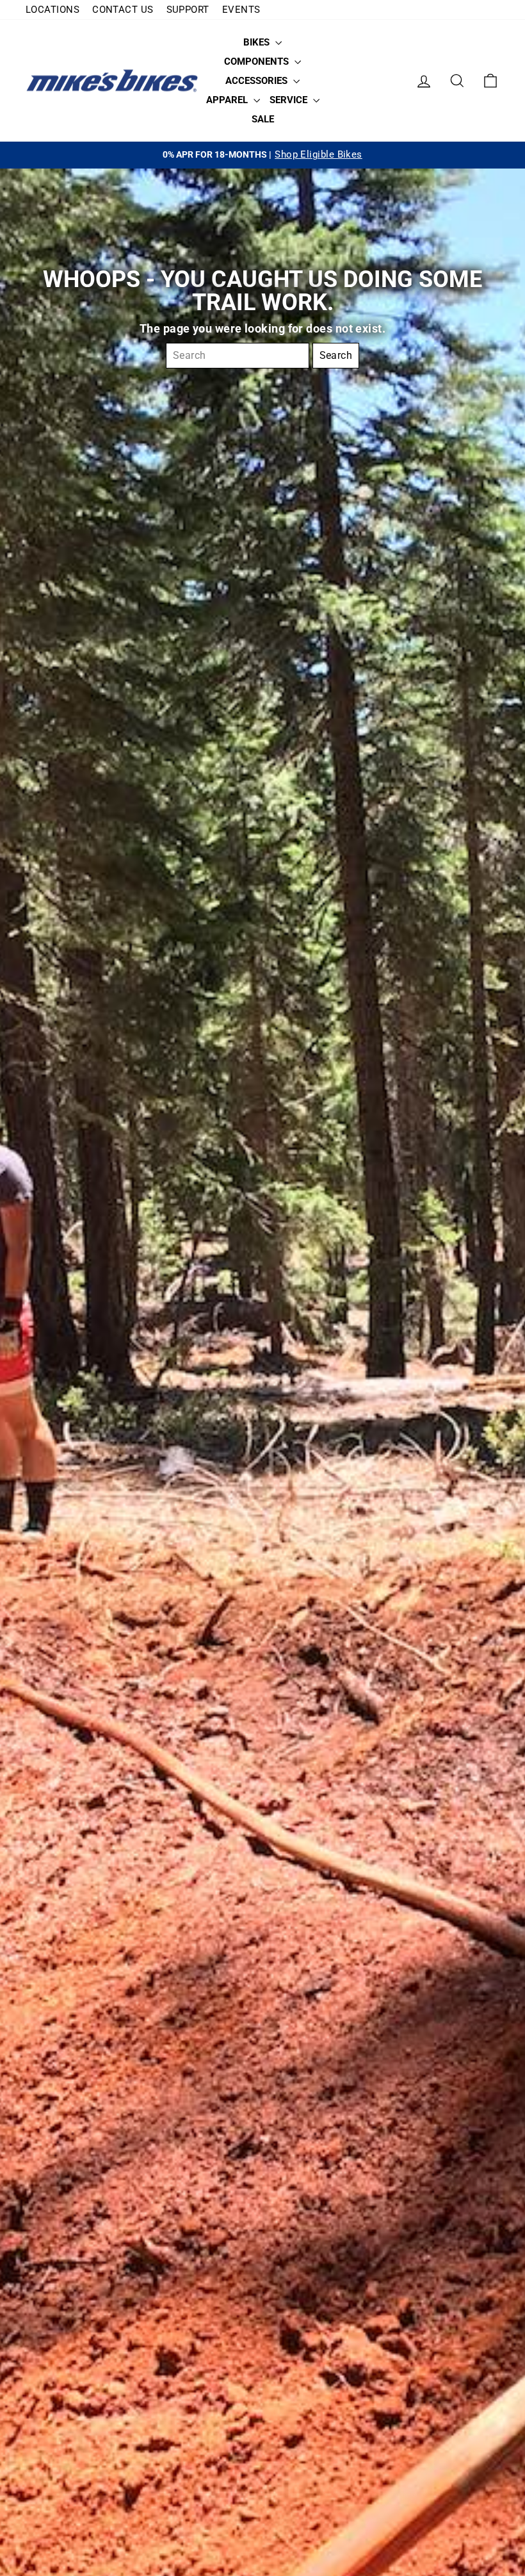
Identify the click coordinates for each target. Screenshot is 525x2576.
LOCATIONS (52, 10)
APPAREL (228, 100)
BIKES (258, 42)
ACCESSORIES (258, 81)
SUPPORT (188, 10)
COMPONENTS (258, 62)
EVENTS (241, 10)
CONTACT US (123, 10)
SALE (263, 119)
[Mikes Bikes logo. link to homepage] (112, 81)
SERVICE (290, 100)
